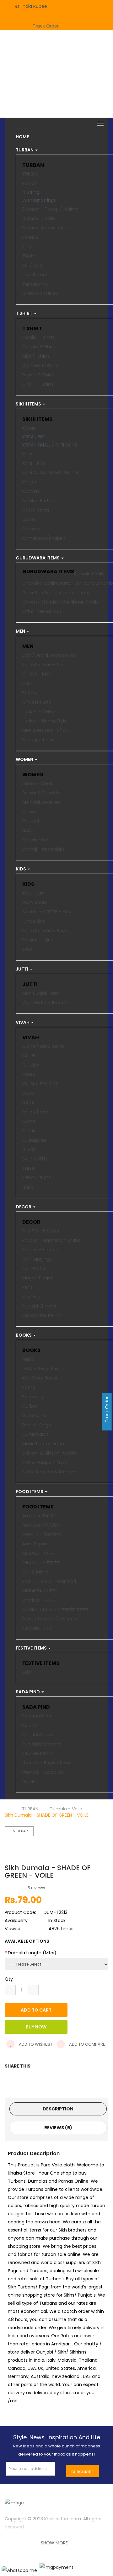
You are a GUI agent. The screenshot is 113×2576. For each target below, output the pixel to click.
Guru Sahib (34, 1416)
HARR (28, 1187)
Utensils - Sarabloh (43, 1772)
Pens (27, 1287)
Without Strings (39, 200)
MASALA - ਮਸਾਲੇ (38, 1553)
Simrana (31, 529)
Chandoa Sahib (39, 583)
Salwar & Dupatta (41, 793)
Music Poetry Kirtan (43, 1444)
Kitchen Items (38, 1753)
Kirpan (29, 428)
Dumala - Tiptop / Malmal (51, 209)
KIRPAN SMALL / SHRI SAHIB (50, 445)
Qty (9, 1979)
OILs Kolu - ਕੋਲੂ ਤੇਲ (41, 1563)
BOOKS (31, 1350)
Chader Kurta (37, 702)
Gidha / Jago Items (43, 1046)
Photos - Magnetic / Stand (51, 1240)
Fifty (27, 247)
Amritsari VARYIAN (41, 1525)
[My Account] (82, 4)
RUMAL (29, 1131)
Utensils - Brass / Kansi (47, 1763)
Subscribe (82, 2472)
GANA (28, 1103)
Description (58, 2109)
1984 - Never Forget (44, 1369)
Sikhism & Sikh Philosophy (50, 1453)
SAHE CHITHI (35, 1159)
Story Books (35, 902)
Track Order (46, 26)
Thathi (29, 256)
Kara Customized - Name (50, 472)
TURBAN (33, 165)
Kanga (29, 482)
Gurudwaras (35, 1434)
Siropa (56, 611)
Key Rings (32, 1297)
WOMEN (33, 775)
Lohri (27, 1672)
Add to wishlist (35, 2044)
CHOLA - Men (37, 674)
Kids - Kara (34, 893)
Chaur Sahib (100, 583)
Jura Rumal (35, 275)
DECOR (31, 1222)
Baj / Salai (33, 265)
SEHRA (29, 1074)
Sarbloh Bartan (38, 501)
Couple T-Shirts (39, 347)
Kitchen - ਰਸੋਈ (38, 1628)
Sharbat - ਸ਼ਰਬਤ (39, 1600)
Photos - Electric (40, 1250)
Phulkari (31, 821)
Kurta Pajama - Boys (45, 931)
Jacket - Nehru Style (45, 721)
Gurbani (31, 1406)
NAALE (29, 830)
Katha (29, 1387)
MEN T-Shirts (36, 356)
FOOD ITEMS (38, 1507)
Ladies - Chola (38, 783)
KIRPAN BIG (33, 437)
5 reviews (36, 1888)
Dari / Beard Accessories (49, 655)
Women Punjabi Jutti (45, 1002)
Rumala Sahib (89, 574)
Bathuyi (30, 693)
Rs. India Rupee (32, 6)
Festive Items (41, 1663)
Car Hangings (37, 1259)
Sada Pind (36, 1707)
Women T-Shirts (40, 365)
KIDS (28, 884)
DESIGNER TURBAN (41, 293)
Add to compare (87, 2044)
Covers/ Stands (39, 602)
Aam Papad (35, 1544)
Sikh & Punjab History (45, 1462)
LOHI (27, 683)
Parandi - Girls (38, 940)
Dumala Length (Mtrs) (32, 1953)
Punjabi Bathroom (42, 1744)
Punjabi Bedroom (41, 1735)
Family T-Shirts (39, 337)
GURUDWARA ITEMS (48, 572)
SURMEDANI (34, 1140)
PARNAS (30, 237)
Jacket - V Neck (40, 712)
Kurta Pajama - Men (44, 665)
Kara (27, 454)
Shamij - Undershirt (43, 849)
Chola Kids (34, 921)
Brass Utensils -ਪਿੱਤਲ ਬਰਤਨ (50, 1619)
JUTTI (30, 984)
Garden (30, 1782)
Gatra (29, 519)
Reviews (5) (58, 2128)
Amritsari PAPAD (40, 1516)
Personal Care (38, 1716)
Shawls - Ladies (39, 840)
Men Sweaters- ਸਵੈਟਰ (45, 730)
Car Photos (34, 1268)
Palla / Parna (36, 1112)
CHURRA (31, 1065)
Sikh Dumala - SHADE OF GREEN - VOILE (47, 1815)
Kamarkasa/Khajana (44, 538)
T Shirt (32, 328)
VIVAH (31, 1037)
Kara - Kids (34, 463)
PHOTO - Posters (41, 1231)
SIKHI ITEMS (37, 419)
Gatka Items (36, 510)
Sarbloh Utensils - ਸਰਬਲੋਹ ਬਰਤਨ (55, 1609)
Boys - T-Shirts (38, 375)
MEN (28, 646)
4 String (31, 192)
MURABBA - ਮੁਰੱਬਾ (40, 1591)
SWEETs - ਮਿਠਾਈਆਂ (42, 1534)
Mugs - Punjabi (38, 1278)
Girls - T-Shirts (38, 384)
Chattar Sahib (71, 583)
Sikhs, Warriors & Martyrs (49, 1472)
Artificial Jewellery (42, 802)
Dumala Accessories (45, 228)
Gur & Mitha (35, 1572)
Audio (28, 1359)
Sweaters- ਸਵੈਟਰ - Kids (47, 912)
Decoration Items (41, 1315)
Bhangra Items (38, 740)
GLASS (29, 1150)
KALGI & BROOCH (40, 1084)
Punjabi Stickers (39, 1306)
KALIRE (29, 1056)
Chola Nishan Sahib (77, 602)
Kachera (31, 491)
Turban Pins (35, 284)
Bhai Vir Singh (37, 1425)
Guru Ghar (34, 593)
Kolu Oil (30, 1725)
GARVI (29, 1121)
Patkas (30, 183)
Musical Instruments (67, 593)
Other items (36, 611)
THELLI (29, 1168)
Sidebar (21, 1831)
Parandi (30, 812)
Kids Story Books (40, 1378)
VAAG (28, 1093)
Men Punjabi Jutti (41, 993)
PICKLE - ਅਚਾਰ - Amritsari (49, 1581)
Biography (33, 1397)
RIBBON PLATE (37, 1178)
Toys (27, 949)
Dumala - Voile (39, 218)
